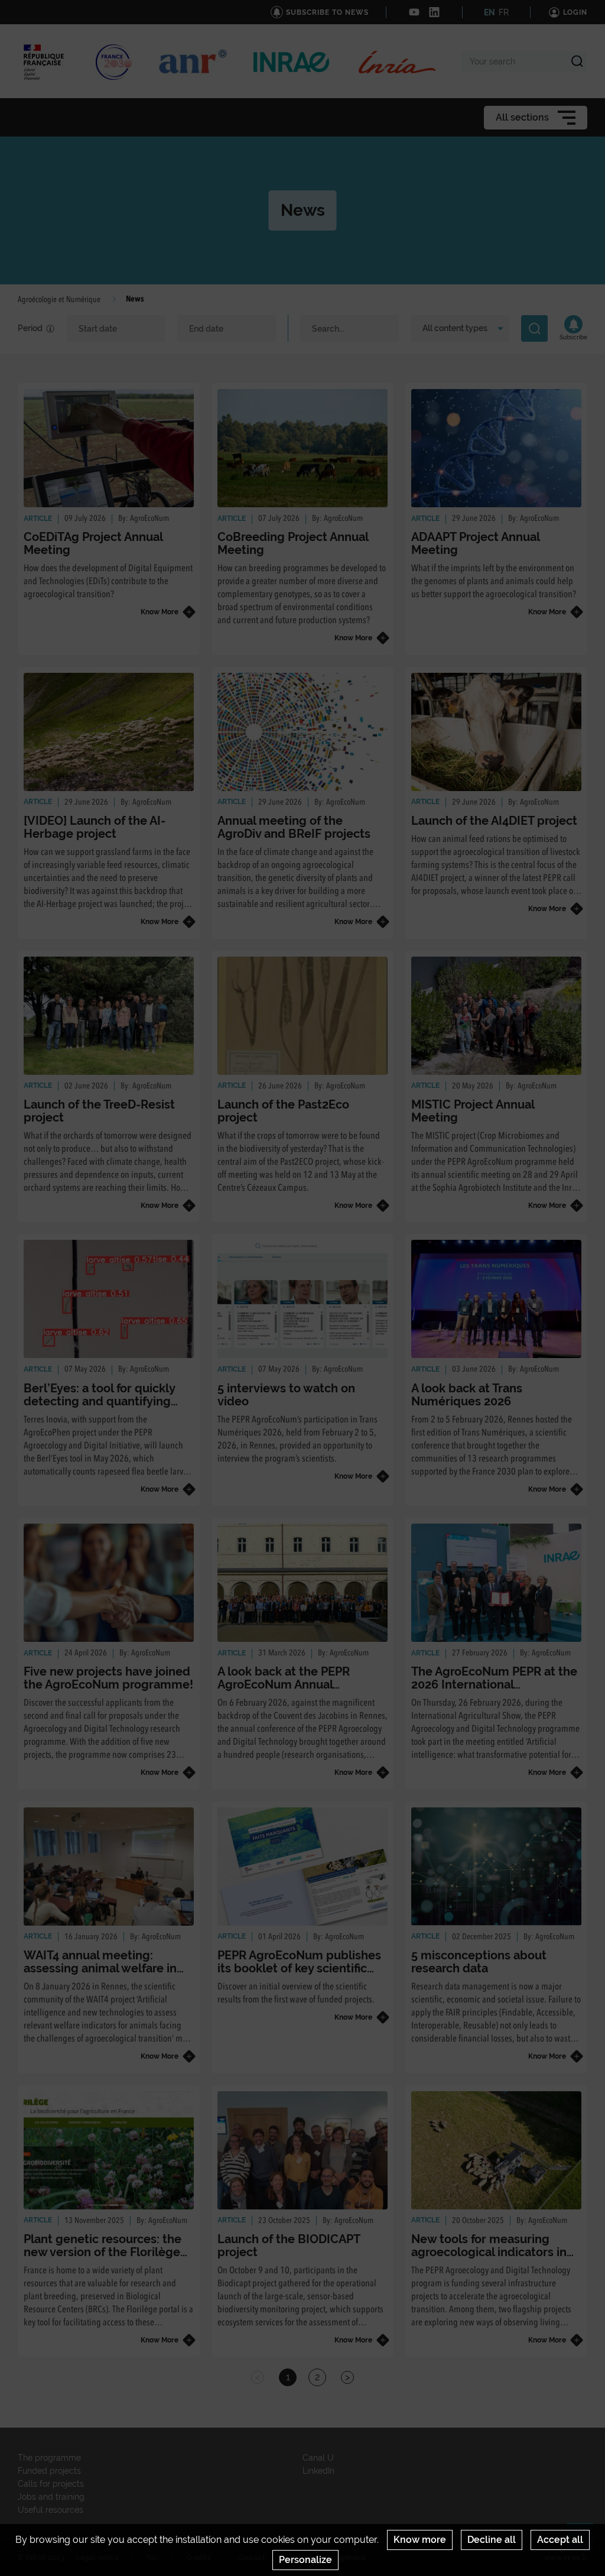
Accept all (560, 2540)
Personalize (305, 2560)
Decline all (492, 2540)
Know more (420, 2540)
